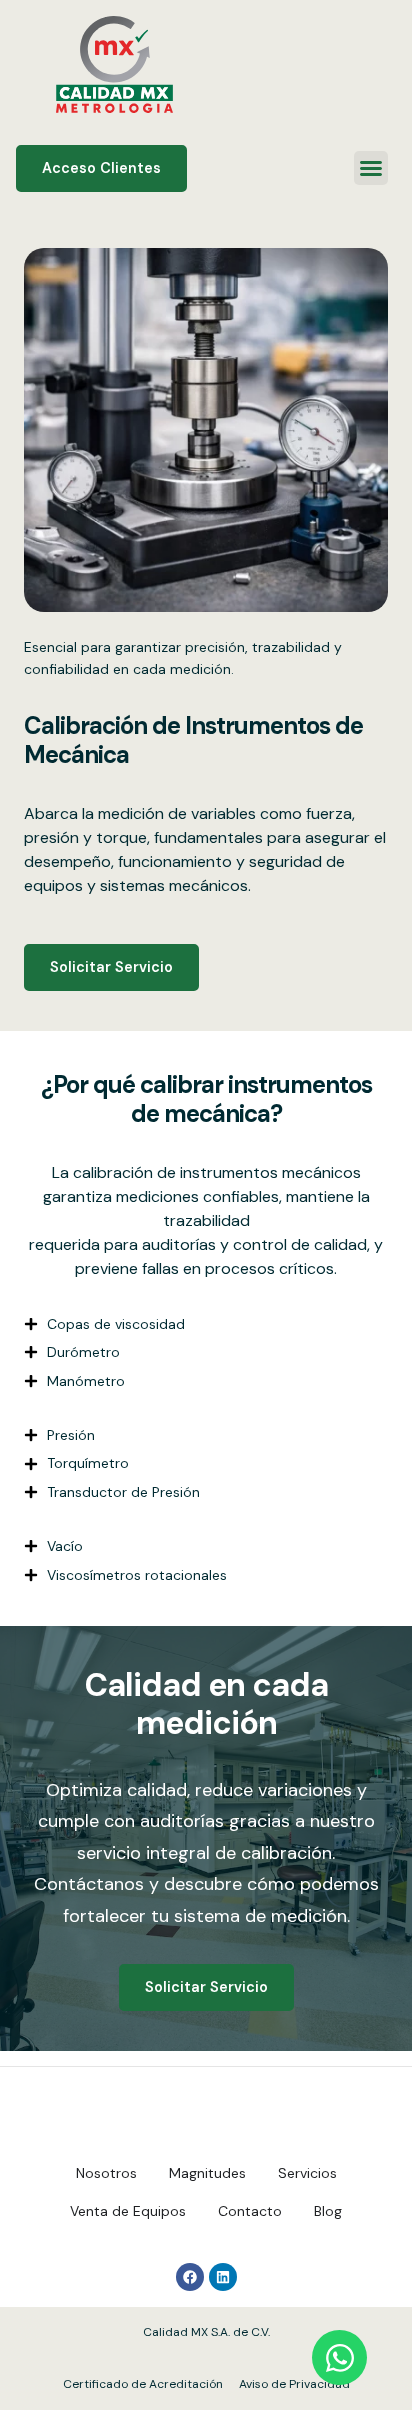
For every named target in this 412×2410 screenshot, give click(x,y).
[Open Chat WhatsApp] (339, 2357)
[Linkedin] (223, 2277)
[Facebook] (190, 2277)
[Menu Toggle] (371, 168)
